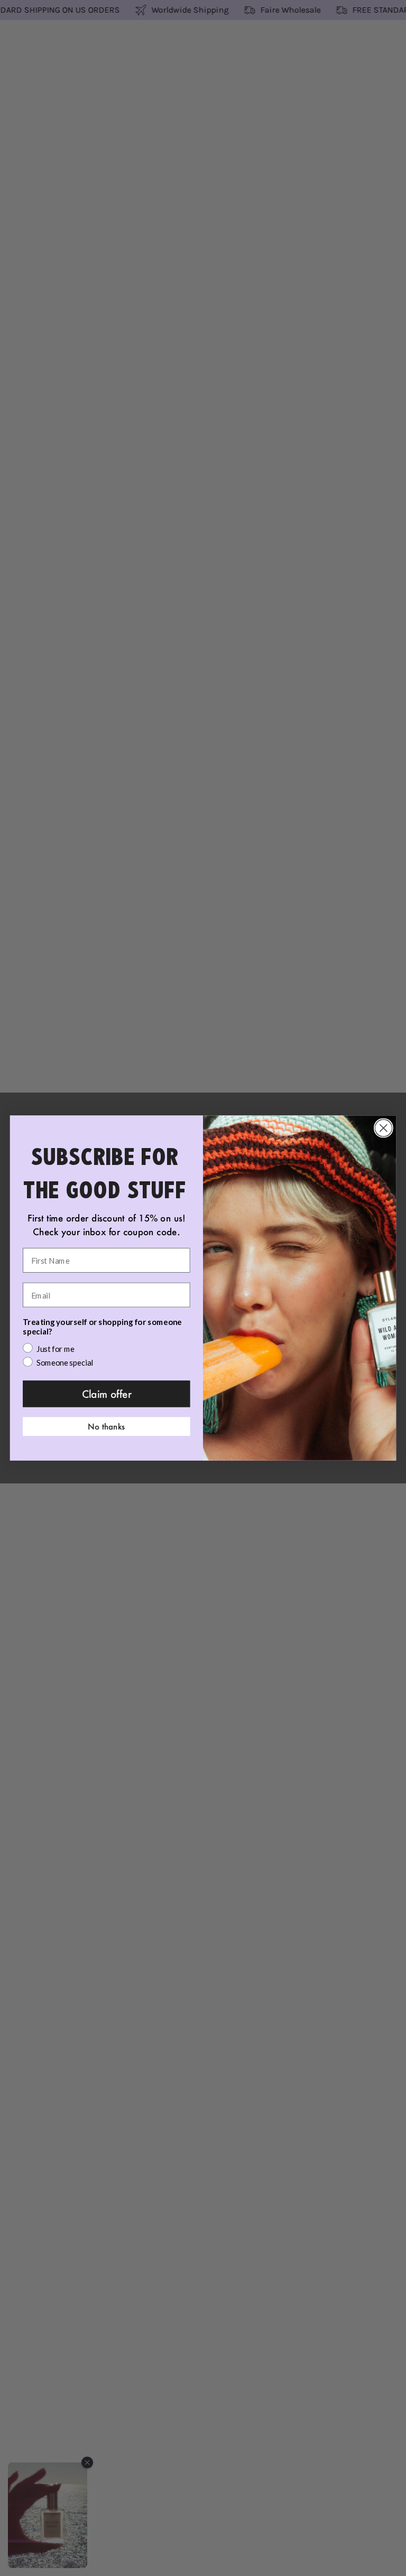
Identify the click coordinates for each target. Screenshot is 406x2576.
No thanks (107, 1426)
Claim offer (107, 1394)
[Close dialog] (384, 1128)
